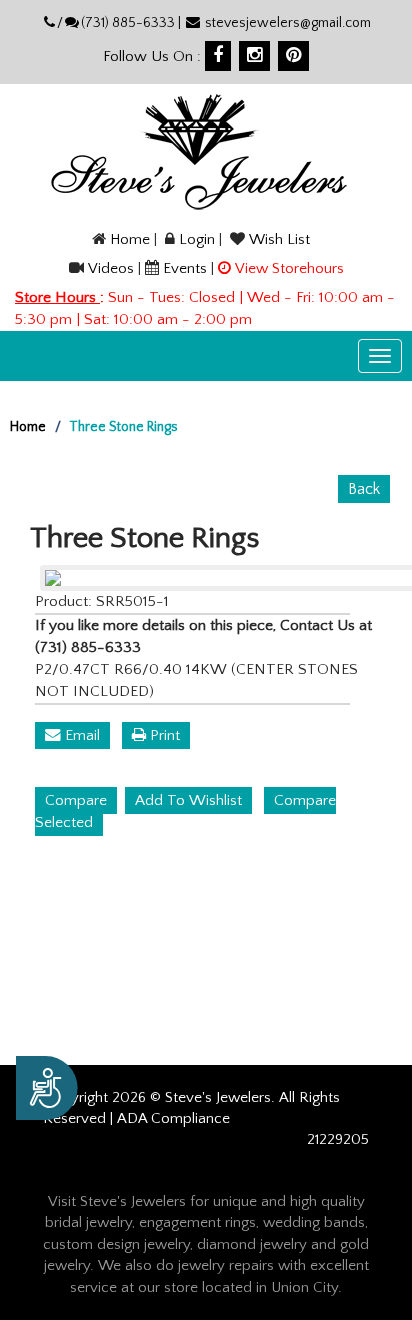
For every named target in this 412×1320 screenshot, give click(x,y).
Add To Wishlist (188, 800)
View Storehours (289, 268)
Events (185, 268)
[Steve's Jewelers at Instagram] (254, 56)
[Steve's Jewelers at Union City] (198, 151)
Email (80, 735)
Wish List (279, 239)
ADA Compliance (173, 1118)
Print (163, 735)
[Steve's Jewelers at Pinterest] (293, 56)
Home (130, 239)
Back (364, 489)
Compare (76, 800)
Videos (111, 268)
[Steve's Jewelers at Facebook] (218, 56)
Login (197, 239)
